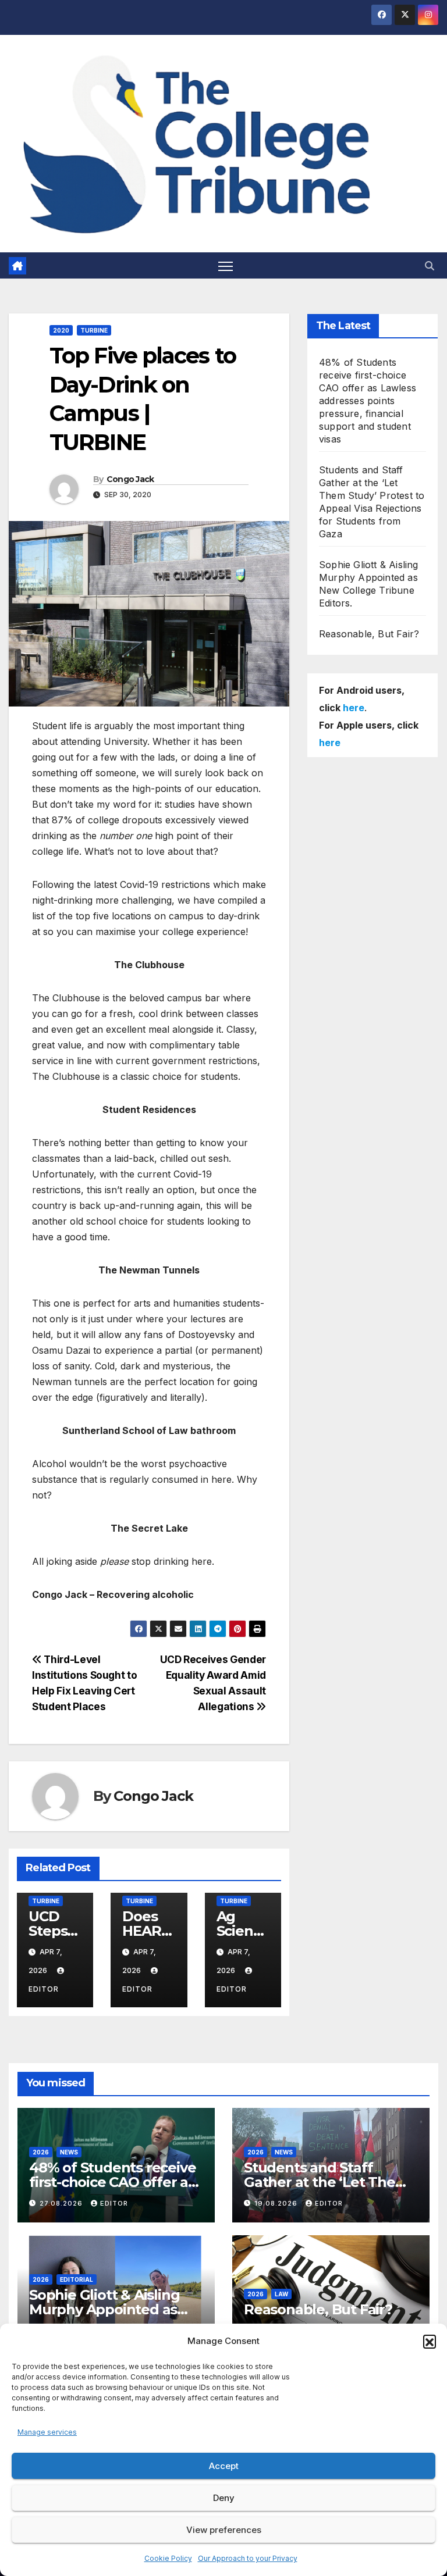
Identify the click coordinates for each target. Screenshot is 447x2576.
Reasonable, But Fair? (369, 634)
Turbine (94, 330)
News (69, 2152)
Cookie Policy (168, 2558)
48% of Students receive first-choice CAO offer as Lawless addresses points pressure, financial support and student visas (368, 401)
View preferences (224, 2530)
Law (281, 2294)
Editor (114, 2203)
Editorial (77, 2279)
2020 (61, 330)
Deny (224, 2498)
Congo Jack (130, 479)
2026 (41, 2152)
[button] (430, 2341)
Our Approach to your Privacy (248, 2558)
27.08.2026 (62, 2203)
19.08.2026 (277, 2203)
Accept (224, 2466)
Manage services (47, 2432)
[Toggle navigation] (226, 265)
